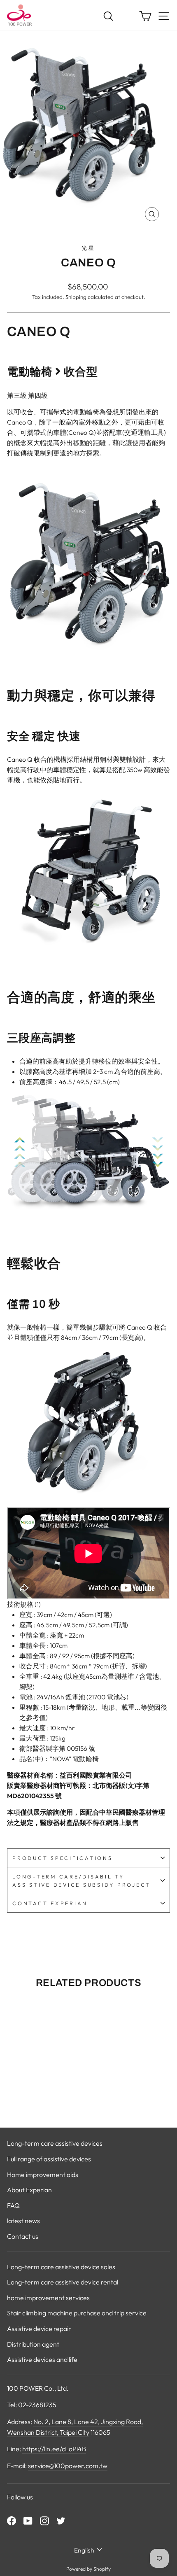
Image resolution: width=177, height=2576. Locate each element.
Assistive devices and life (42, 2359)
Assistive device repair (39, 2329)
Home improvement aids (43, 2175)
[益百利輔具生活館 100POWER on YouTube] (28, 2520)
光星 (88, 248)
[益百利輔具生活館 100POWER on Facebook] (12, 2520)
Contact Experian (50, 1903)
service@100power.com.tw (68, 2466)
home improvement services (48, 2298)
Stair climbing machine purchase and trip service (77, 2313)
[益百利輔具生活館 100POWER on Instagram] (44, 2520)
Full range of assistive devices (49, 2159)
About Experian (29, 2190)
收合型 (81, 372)
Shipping (76, 297)
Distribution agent (33, 2344)
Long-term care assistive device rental (63, 2282)
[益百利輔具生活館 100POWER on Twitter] (61, 2520)
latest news (23, 2221)
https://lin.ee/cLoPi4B (54, 2449)
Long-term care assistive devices (55, 2143)
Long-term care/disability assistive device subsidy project (82, 1881)
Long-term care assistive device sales (61, 2267)
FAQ (13, 2205)
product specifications (63, 1858)
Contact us (23, 2236)
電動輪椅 (30, 372)
